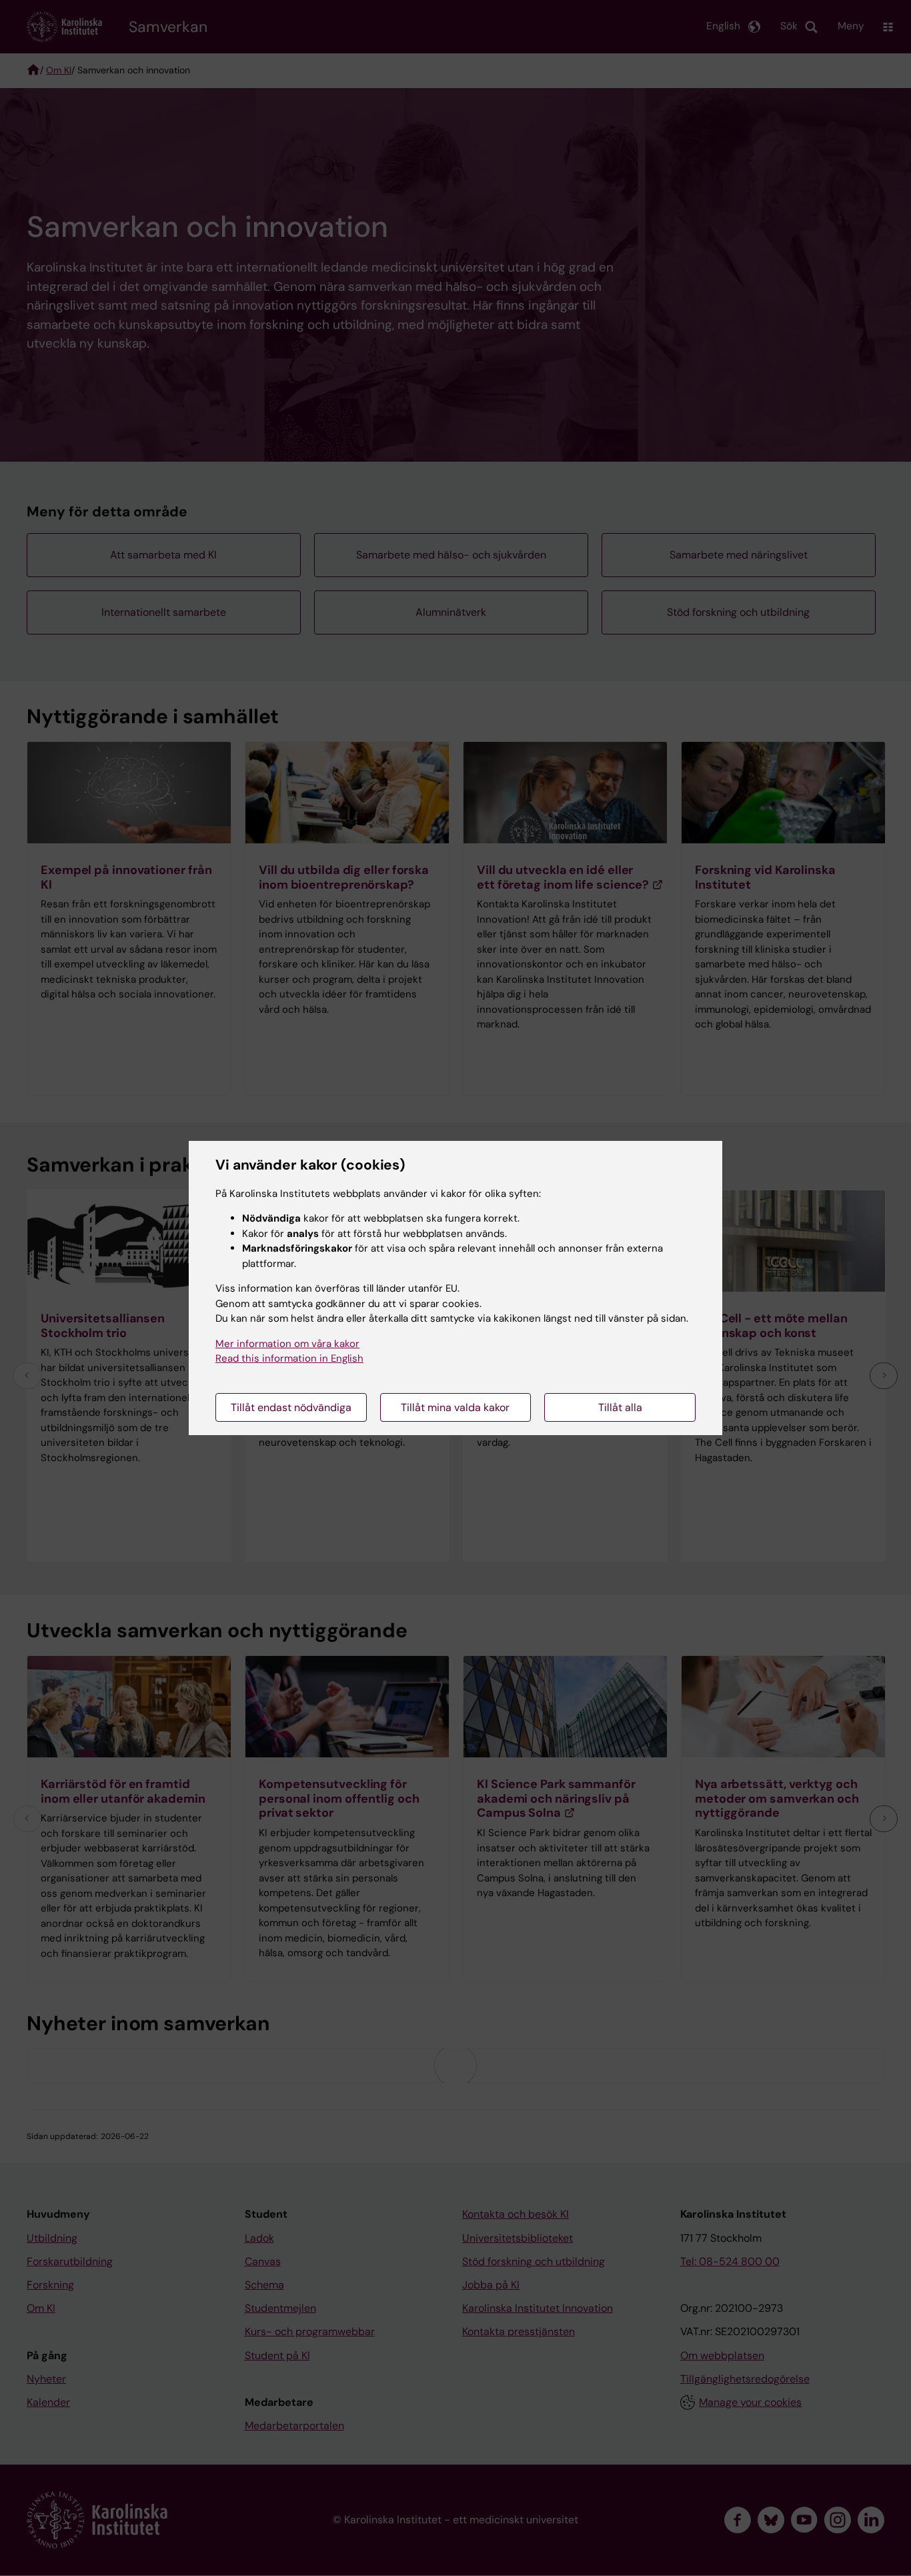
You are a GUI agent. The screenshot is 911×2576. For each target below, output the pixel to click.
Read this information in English (289, 1358)
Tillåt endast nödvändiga (291, 1407)
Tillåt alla (620, 1407)
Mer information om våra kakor (287, 1344)
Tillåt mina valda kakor (455, 1407)
